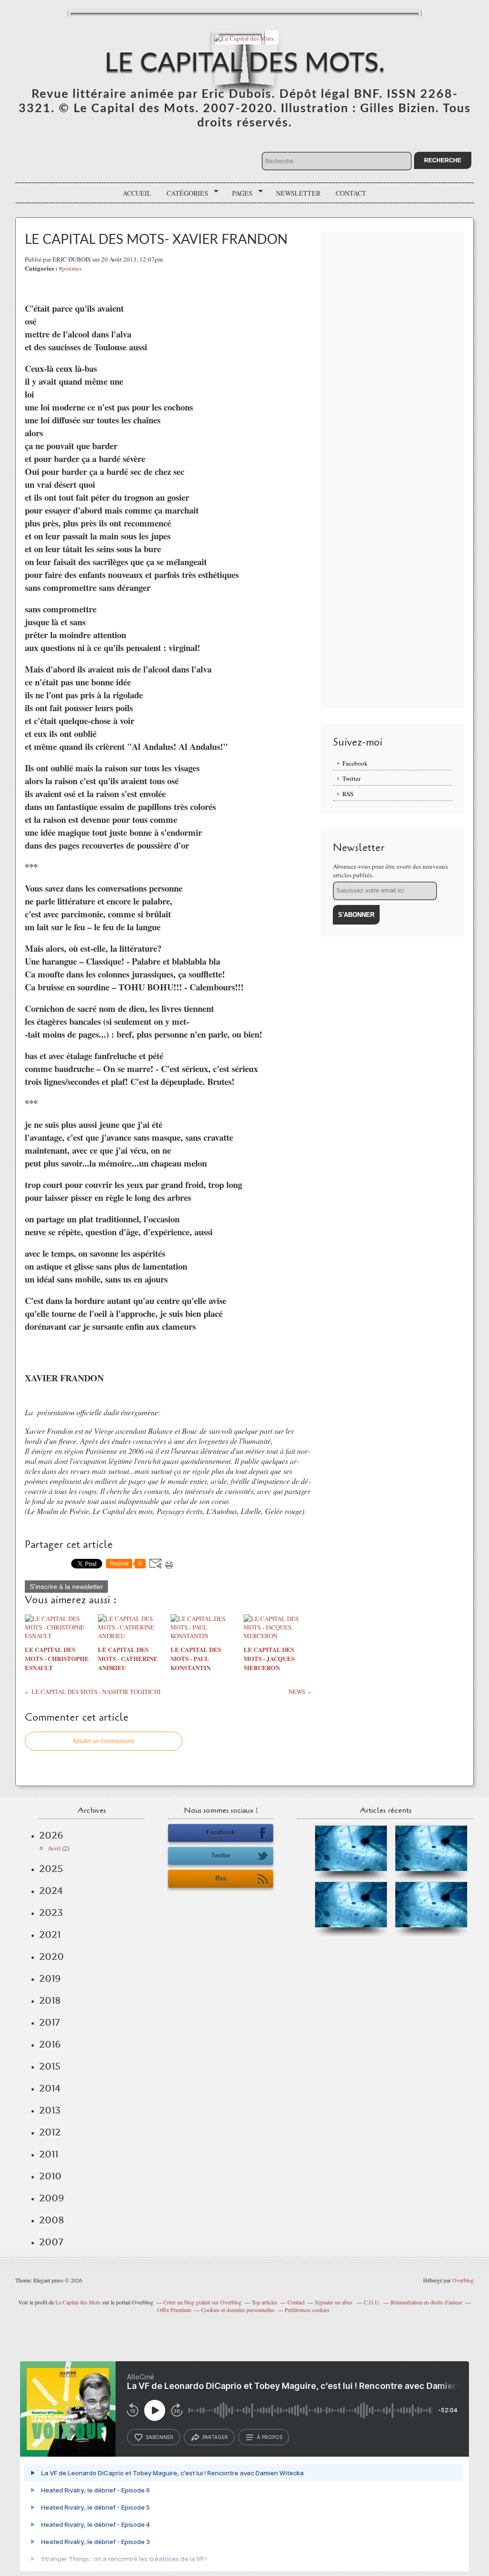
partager (215, 2437)
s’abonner (159, 2437)
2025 (51, 1869)
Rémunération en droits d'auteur (426, 2302)
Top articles (265, 2302)
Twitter (351, 778)
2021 (50, 1935)
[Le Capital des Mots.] (244, 37)
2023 (51, 1913)
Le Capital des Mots (79, 2302)
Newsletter (298, 193)
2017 (49, 2022)
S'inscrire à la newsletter (66, 1587)
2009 (52, 2198)
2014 (50, 2088)
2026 (51, 1835)
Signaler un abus (334, 2302)
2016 (50, 2044)
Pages (239, 193)
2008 (52, 2220)
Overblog (463, 2280)
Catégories (184, 193)
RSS (348, 794)
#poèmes (70, 268)
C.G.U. (372, 2302)
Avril (54, 1848)
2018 (50, 2000)
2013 (50, 2110)
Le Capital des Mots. (245, 63)
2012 (50, 2132)
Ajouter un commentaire (104, 1741)
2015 (50, 2066)
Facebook (355, 763)
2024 (51, 1891)
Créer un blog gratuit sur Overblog (202, 2302)
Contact (351, 193)
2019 (50, 1978)
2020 (52, 1956)
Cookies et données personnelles (238, 2310)
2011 (49, 2154)
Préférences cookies (307, 2310)
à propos (270, 2437)
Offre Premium (174, 2310)
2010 (50, 2176)
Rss (221, 1878)
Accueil (137, 193)
